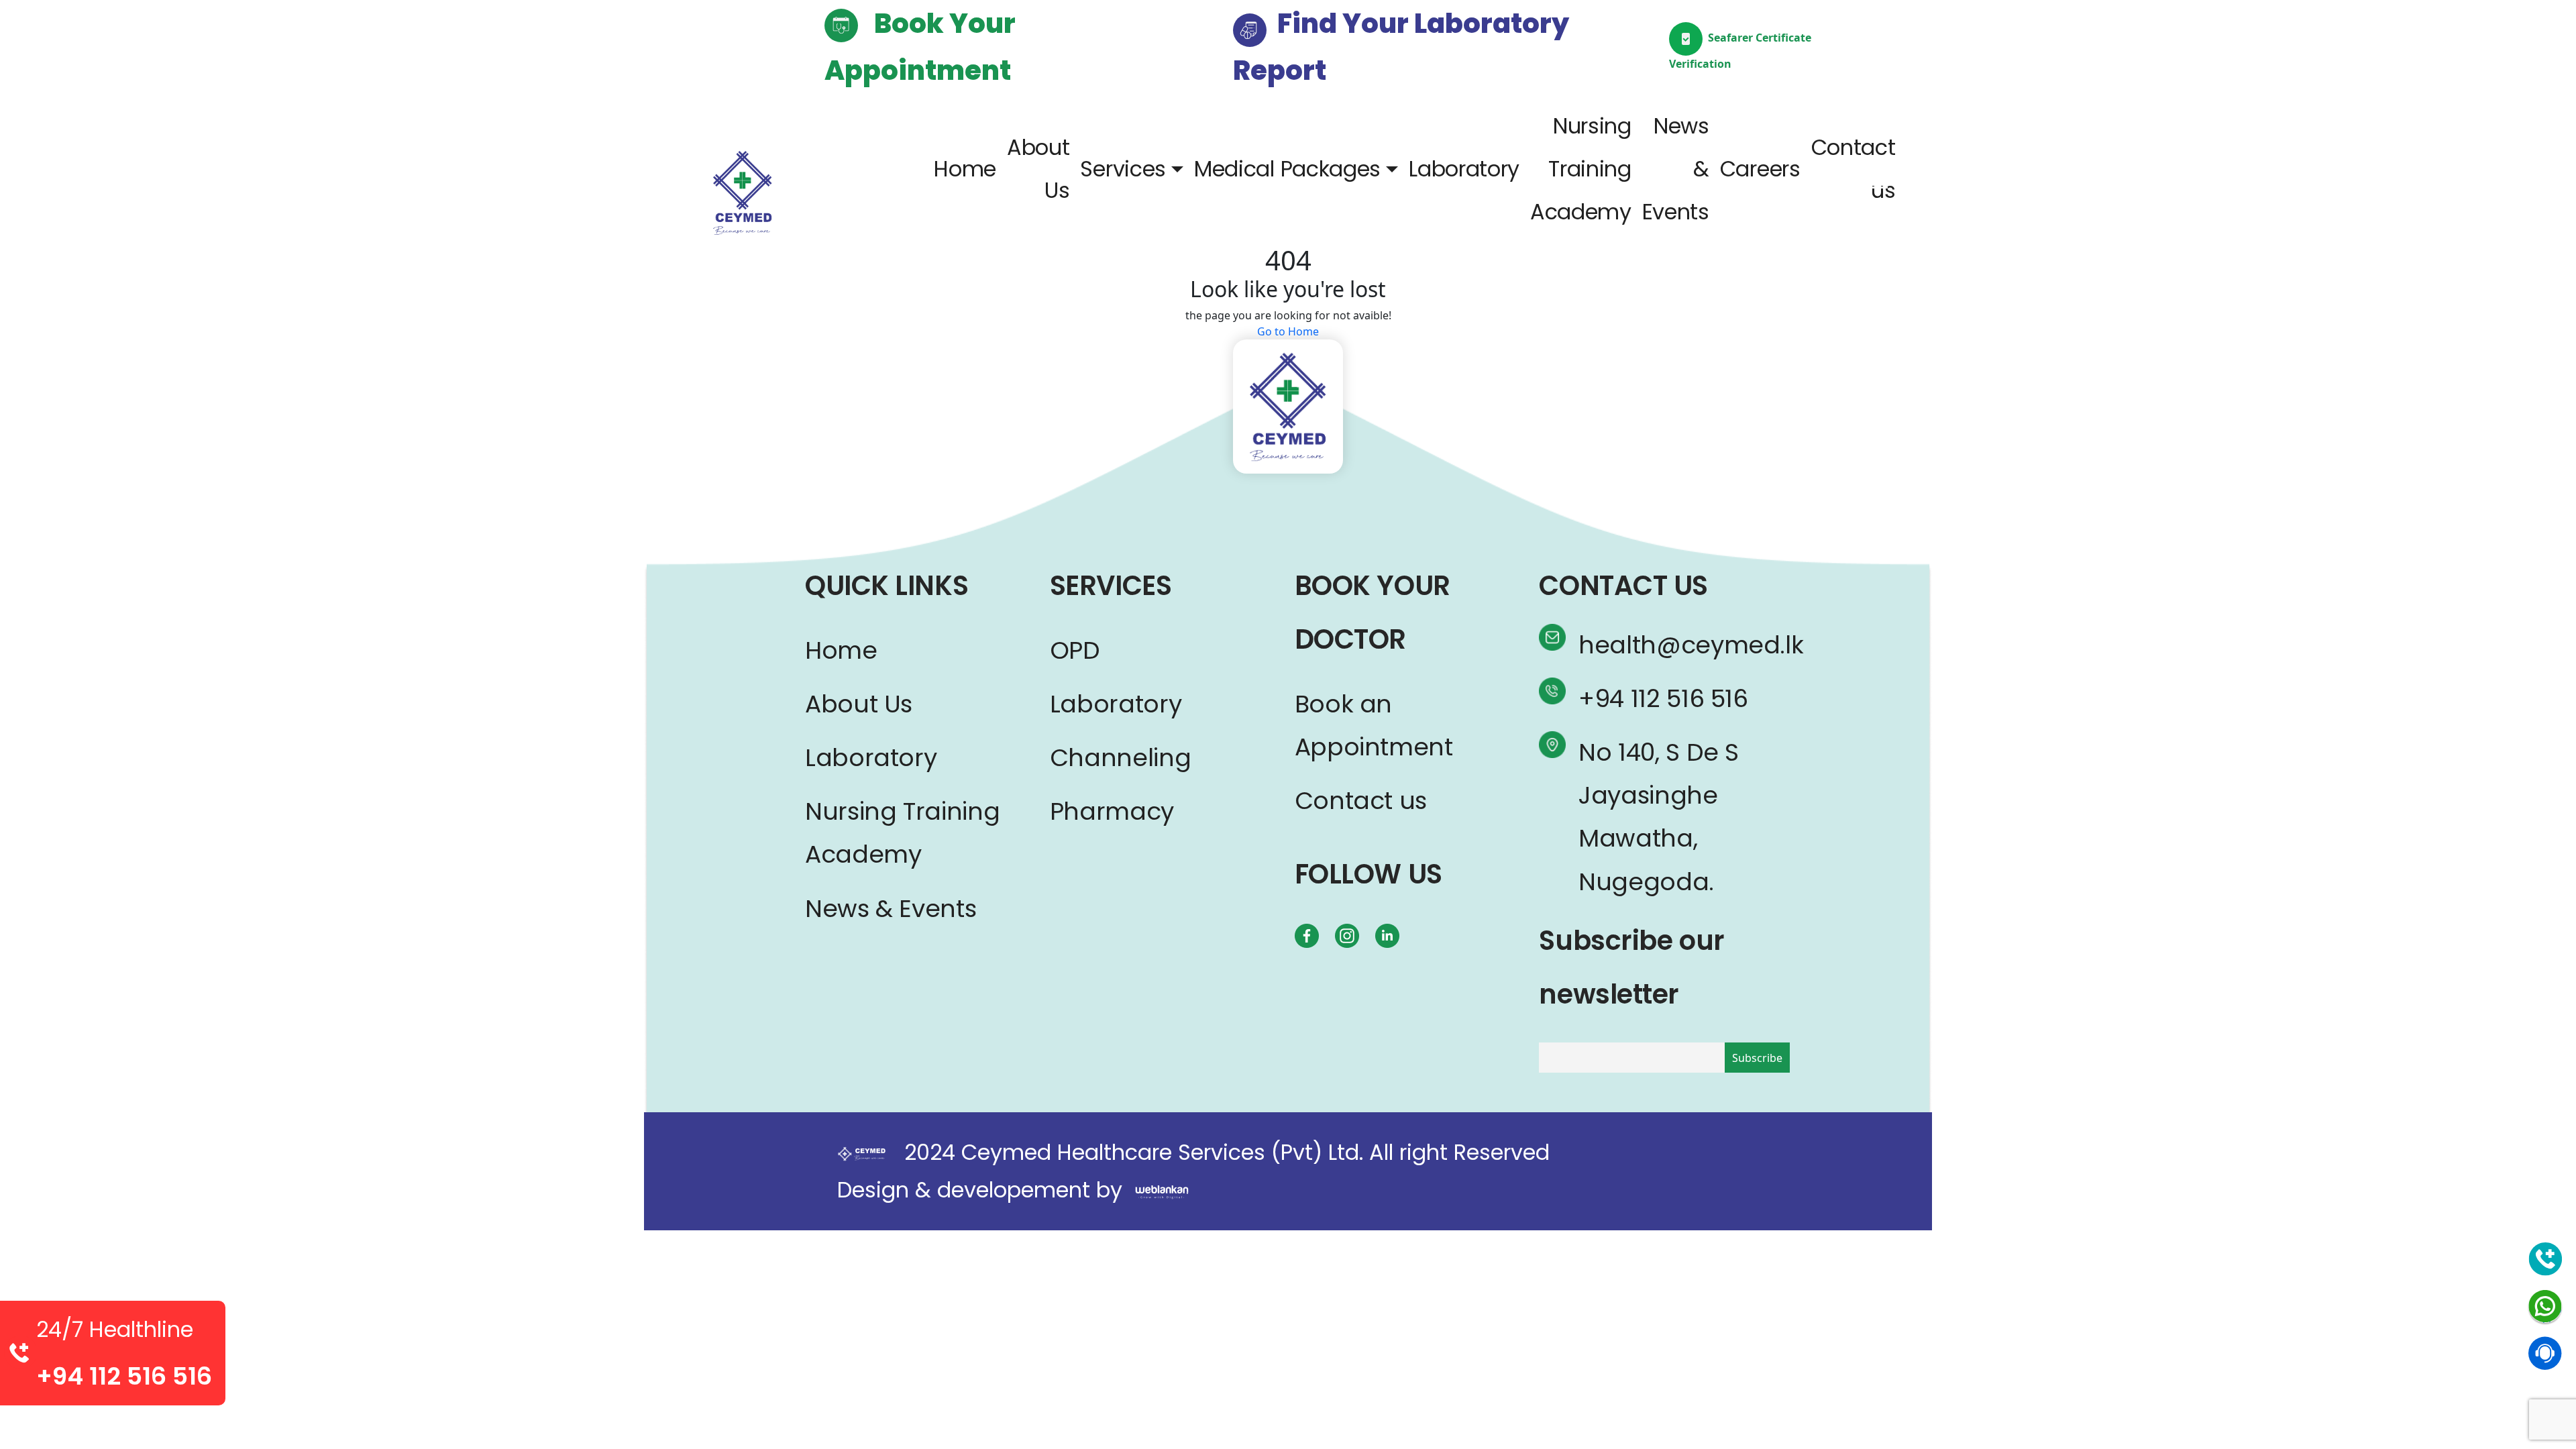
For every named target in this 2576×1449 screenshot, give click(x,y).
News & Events (1676, 169)
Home (965, 169)
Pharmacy (1112, 811)
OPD (1075, 650)
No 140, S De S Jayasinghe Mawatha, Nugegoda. (1659, 817)
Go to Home (1288, 331)
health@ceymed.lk (1675, 645)
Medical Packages (1287, 169)
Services (1123, 169)
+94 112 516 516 (1663, 699)
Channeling (1120, 758)
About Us (1038, 169)
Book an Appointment (1374, 726)
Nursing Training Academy (1581, 169)
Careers (1760, 169)
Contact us (1854, 169)
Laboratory (1464, 169)
